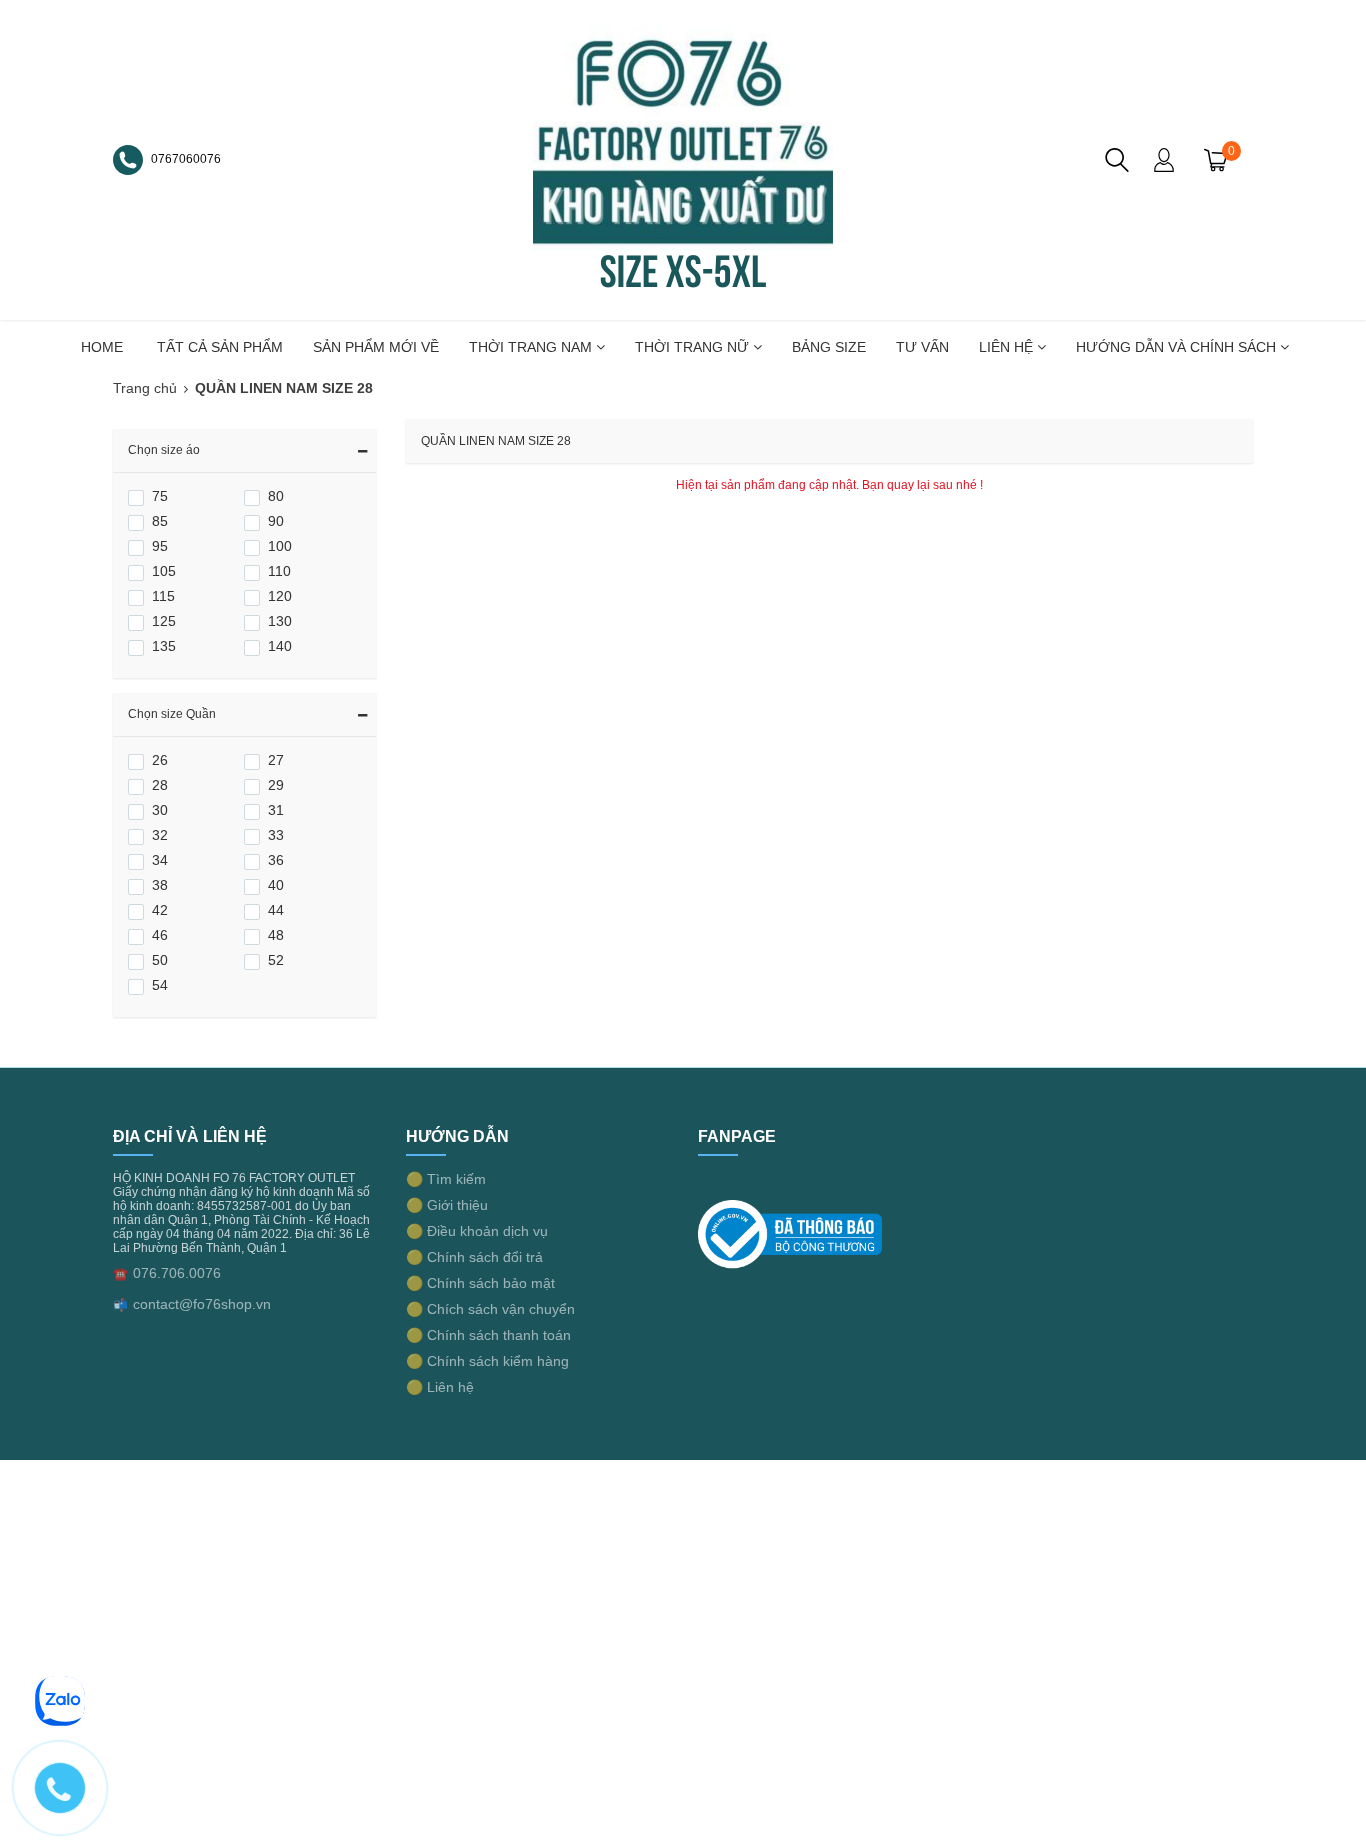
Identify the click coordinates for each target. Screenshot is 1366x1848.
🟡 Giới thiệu (447, 1205)
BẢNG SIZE (829, 347)
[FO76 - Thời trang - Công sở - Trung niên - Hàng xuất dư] (683, 159)
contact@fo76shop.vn (202, 1304)
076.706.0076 (177, 1273)
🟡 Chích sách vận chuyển (490, 1309)
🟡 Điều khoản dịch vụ (477, 1231)
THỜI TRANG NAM (532, 347)
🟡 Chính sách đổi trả (474, 1257)
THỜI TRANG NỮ (694, 347)
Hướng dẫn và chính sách (1178, 347)
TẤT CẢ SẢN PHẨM (220, 347)
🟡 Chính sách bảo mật (480, 1283)
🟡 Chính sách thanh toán (488, 1335)
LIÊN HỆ (1008, 347)
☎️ (120, 1274)
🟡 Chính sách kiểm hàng (487, 1361)
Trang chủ (145, 388)
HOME (102, 347)
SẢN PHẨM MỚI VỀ (376, 347)
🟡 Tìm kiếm (446, 1179)
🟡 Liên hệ (440, 1387)
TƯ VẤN (922, 347)
